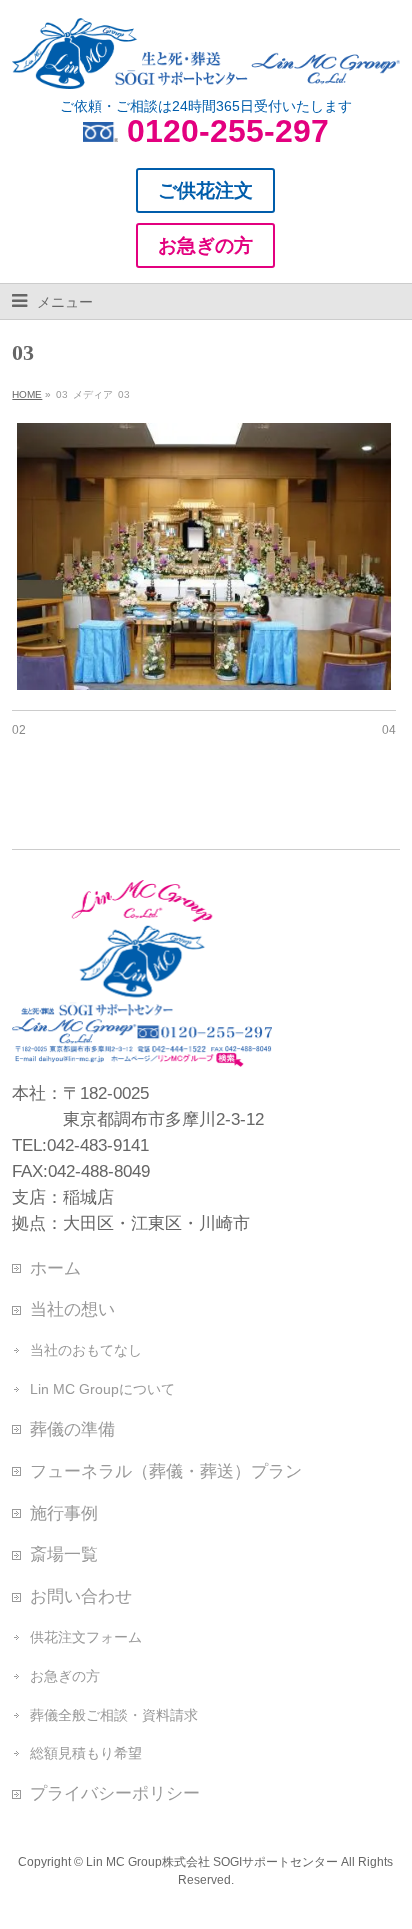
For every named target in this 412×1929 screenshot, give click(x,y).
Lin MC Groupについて (102, 1389)
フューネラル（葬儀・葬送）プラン (166, 1471)
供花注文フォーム (86, 1637)
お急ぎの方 (65, 1676)
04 (389, 730)
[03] (203, 556)
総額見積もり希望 (86, 1753)
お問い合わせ (81, 1596)
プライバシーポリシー (115, 1793)
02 (19, 730)
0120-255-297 (228, 131)
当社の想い (72, 1309)
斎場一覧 (64, 1554)
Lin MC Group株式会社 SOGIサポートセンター (212, 1862)
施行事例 (64, 1513)
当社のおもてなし (86, 1350)
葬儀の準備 (72, 1429)
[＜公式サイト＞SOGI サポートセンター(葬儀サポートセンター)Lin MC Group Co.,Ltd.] (205, 66)
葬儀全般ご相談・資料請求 (114, 1715)
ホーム (55, 1268)
